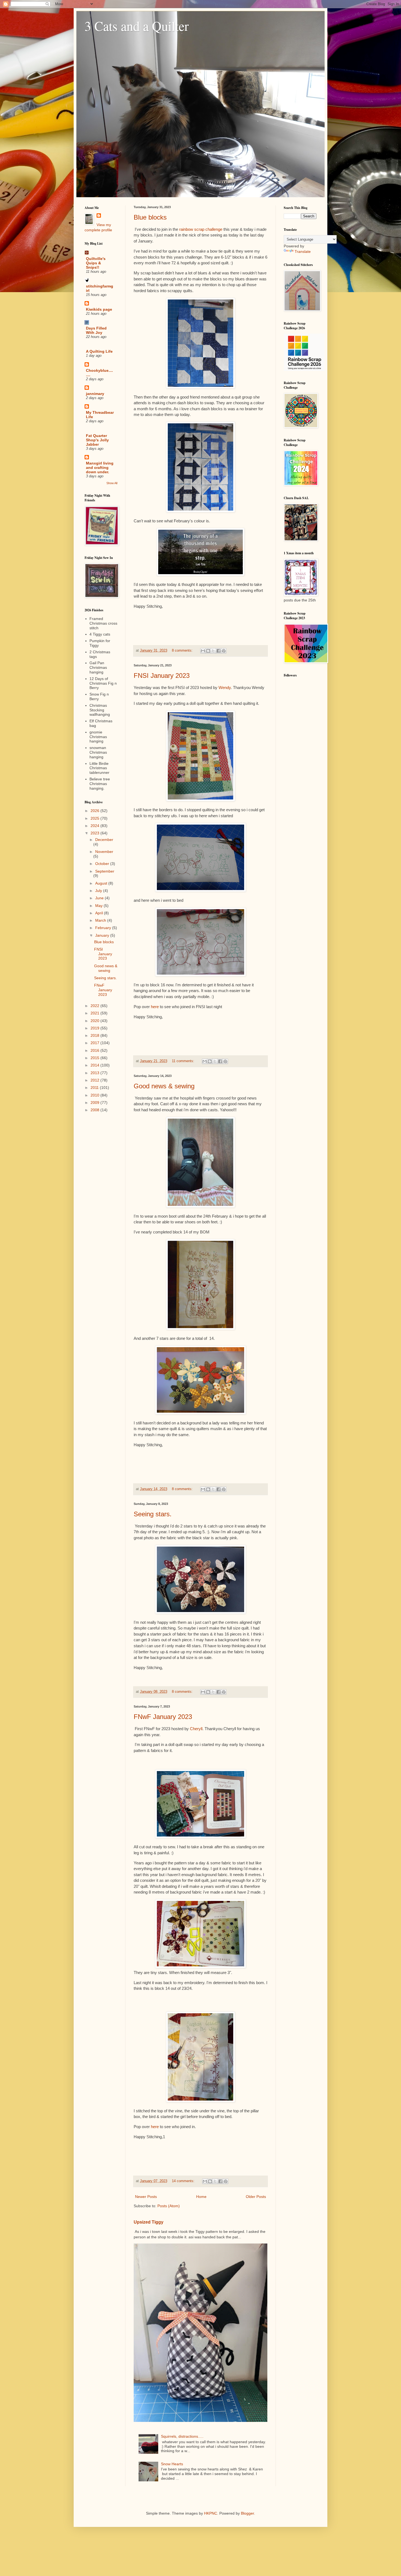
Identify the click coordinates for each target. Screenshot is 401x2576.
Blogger (247, 2513)
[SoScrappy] (304, 370)
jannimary (95, 394)
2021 (95, 1013)
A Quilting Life (99, 351)
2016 (95, 1050)
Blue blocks (150, 217)
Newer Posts (146, 2197)
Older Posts (256, 2197)
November (104, 852)
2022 (95, 1006)
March (101, 920)
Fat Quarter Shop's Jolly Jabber (97, 440)
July (99, 891)
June (100, 898)
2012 (95, 1080)
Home (201, 2197)
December (104, 840)
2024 (95, 826)
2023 (95, 833)
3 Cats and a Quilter (137, 26)
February (104, 928)
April (100, 913)
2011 (95, 1088)
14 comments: (184, 2181)
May (99, 906)
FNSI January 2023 (162, 676)
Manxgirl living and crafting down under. (100, 468)
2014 (95, 1065)
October (103, 864)
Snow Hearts (172, 2464)
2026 (95, 811)
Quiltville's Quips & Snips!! (96, 263)
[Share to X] (213, 651)
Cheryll (196, 1729)
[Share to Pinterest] (224, 651)
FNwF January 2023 (163, 1717)
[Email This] (203, 651)
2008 (95, 1110)
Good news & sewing (164, 1086)
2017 (95, 1043)
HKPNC (211, 2513)
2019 (95, 1028)
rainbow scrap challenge (201, 229)
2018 (95, 1035)
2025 (95, 818)
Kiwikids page (99, 309)
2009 (95, 1103)
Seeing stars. (153, 1514)
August (102, 883)
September (105, 871)
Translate (303, 251)
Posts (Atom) (169, 2206)
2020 (95, 1021)
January (103, 935)
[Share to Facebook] (219, 651)
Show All (112, 483)
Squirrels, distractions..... (182, 2436)
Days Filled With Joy (96, 330)
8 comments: (183, 651)
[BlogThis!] (208, 651)
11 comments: (184, 1061)
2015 (95, 1058)
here (155, 1007)
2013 (95, 1073)
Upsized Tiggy (149, 2222)
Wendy (225, 688)
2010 (95, 1095)
